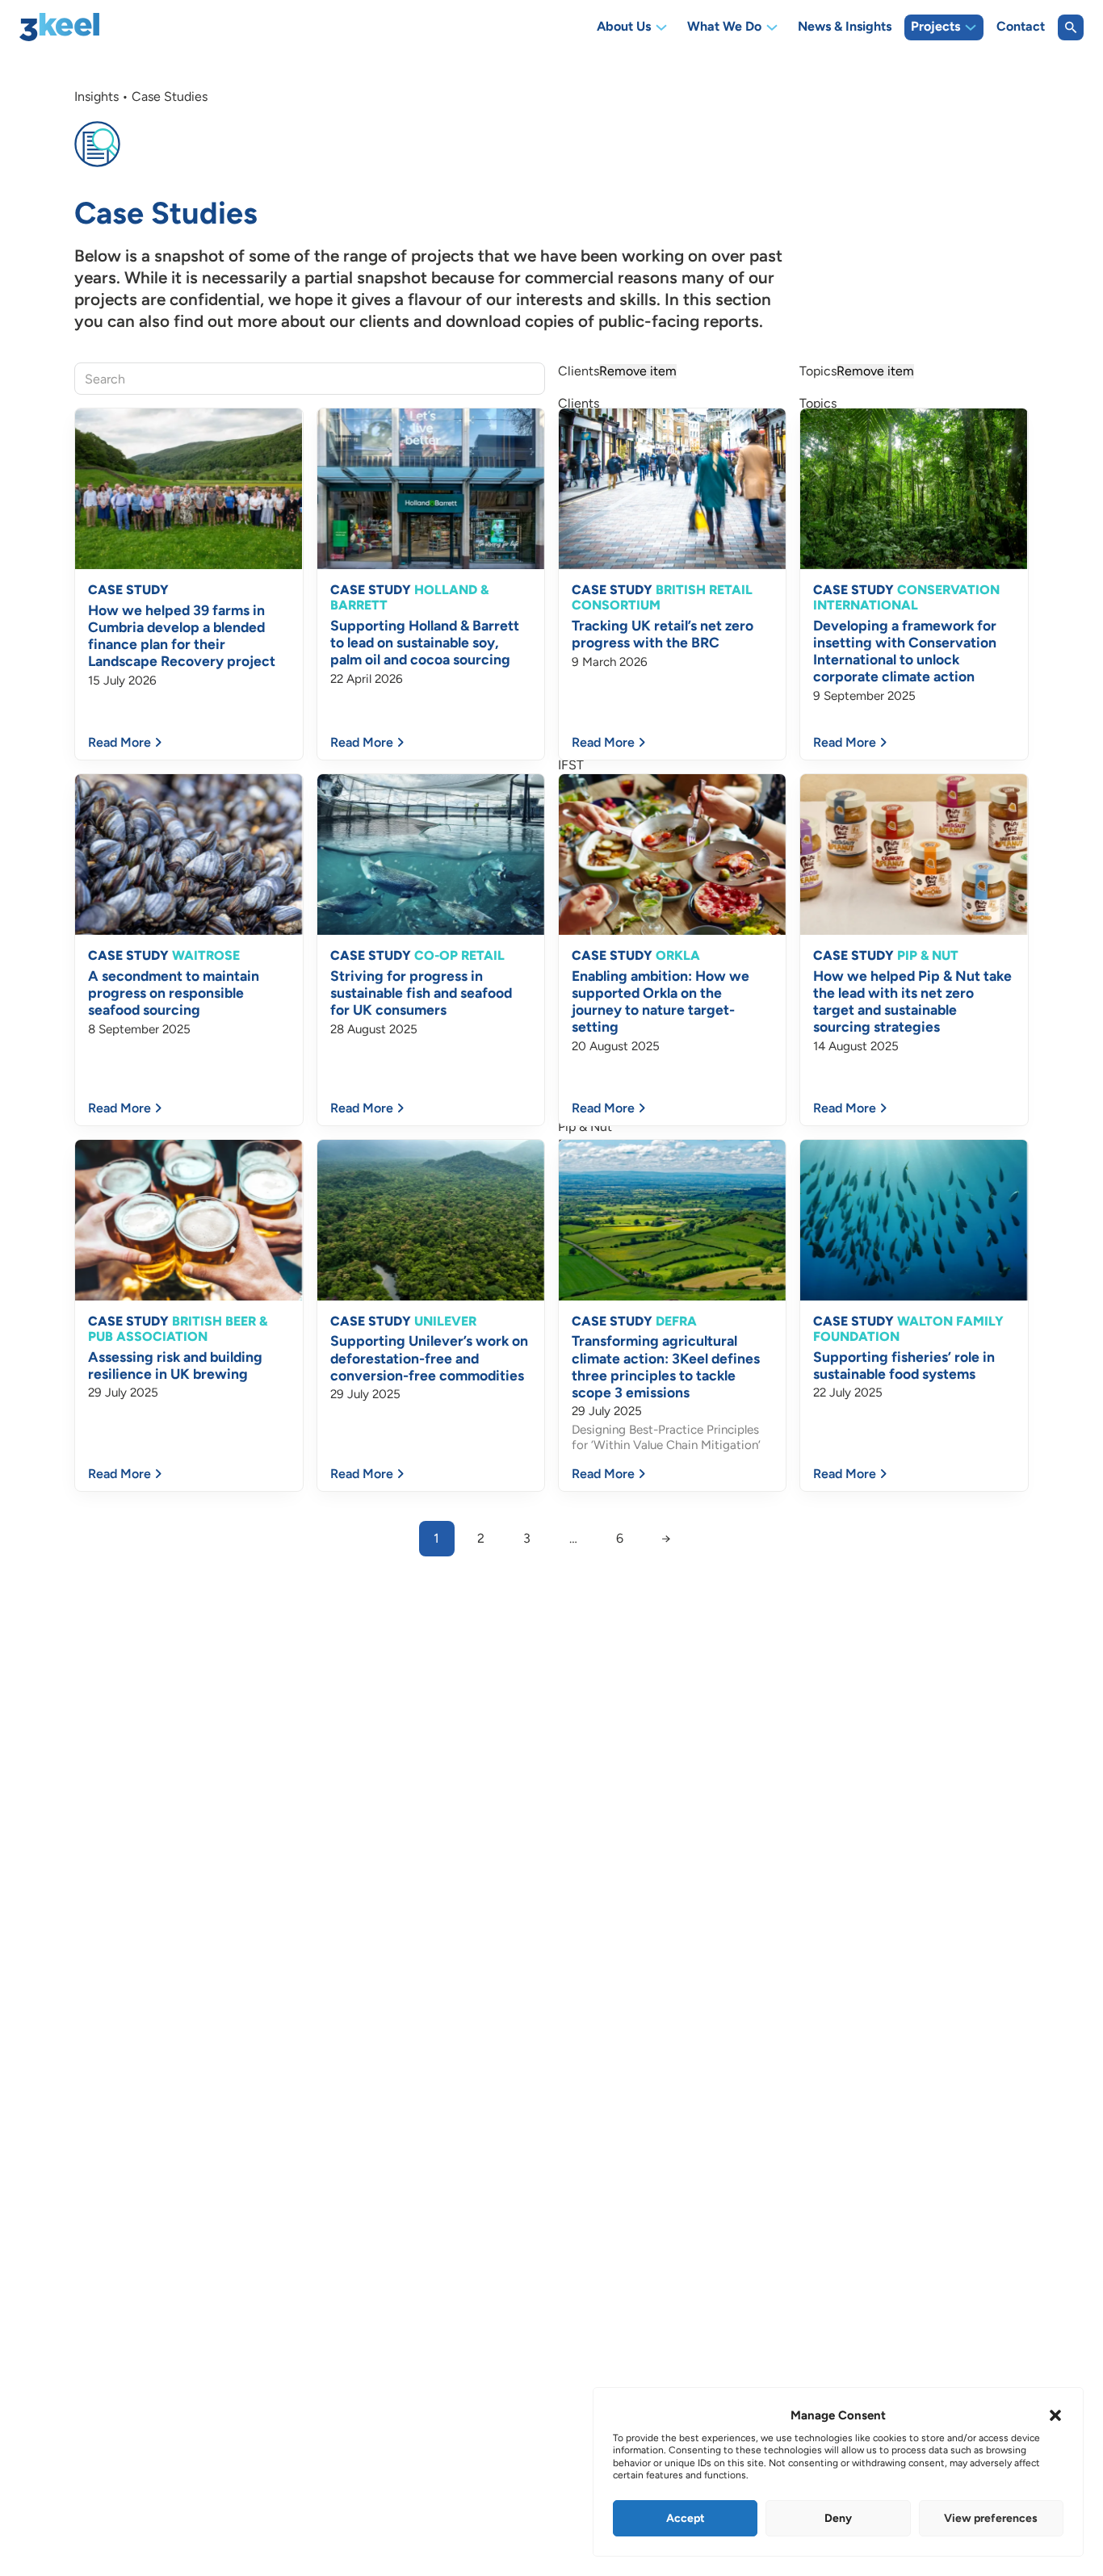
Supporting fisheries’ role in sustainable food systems (904, 1365)
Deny (838, 2518)
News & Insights (845, 27)
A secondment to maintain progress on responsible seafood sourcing (174, 993)
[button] (1055, 2415)
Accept (686, 2518)
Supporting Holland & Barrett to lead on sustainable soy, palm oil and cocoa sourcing (425, 642)
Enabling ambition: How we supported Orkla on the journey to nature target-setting (661, 1001)
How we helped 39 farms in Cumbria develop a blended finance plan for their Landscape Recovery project (182, 635)
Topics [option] (857, 371)
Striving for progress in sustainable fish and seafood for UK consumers (421, 993)
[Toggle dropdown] (661, 27)
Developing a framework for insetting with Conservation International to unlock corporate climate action (905, 651)
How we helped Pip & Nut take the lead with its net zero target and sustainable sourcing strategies (912, 1001)
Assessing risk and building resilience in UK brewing (175, 1365)
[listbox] (672, 379)
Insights (96, 96)
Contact (1021, 27)
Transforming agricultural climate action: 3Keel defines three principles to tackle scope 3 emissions (666, 1366)
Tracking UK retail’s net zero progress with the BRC (663, 634)
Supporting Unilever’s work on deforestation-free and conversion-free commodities (429, 1357)
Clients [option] (617, 371)
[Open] (1071, 27)
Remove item (638, 371)
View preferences (991, 2518)
